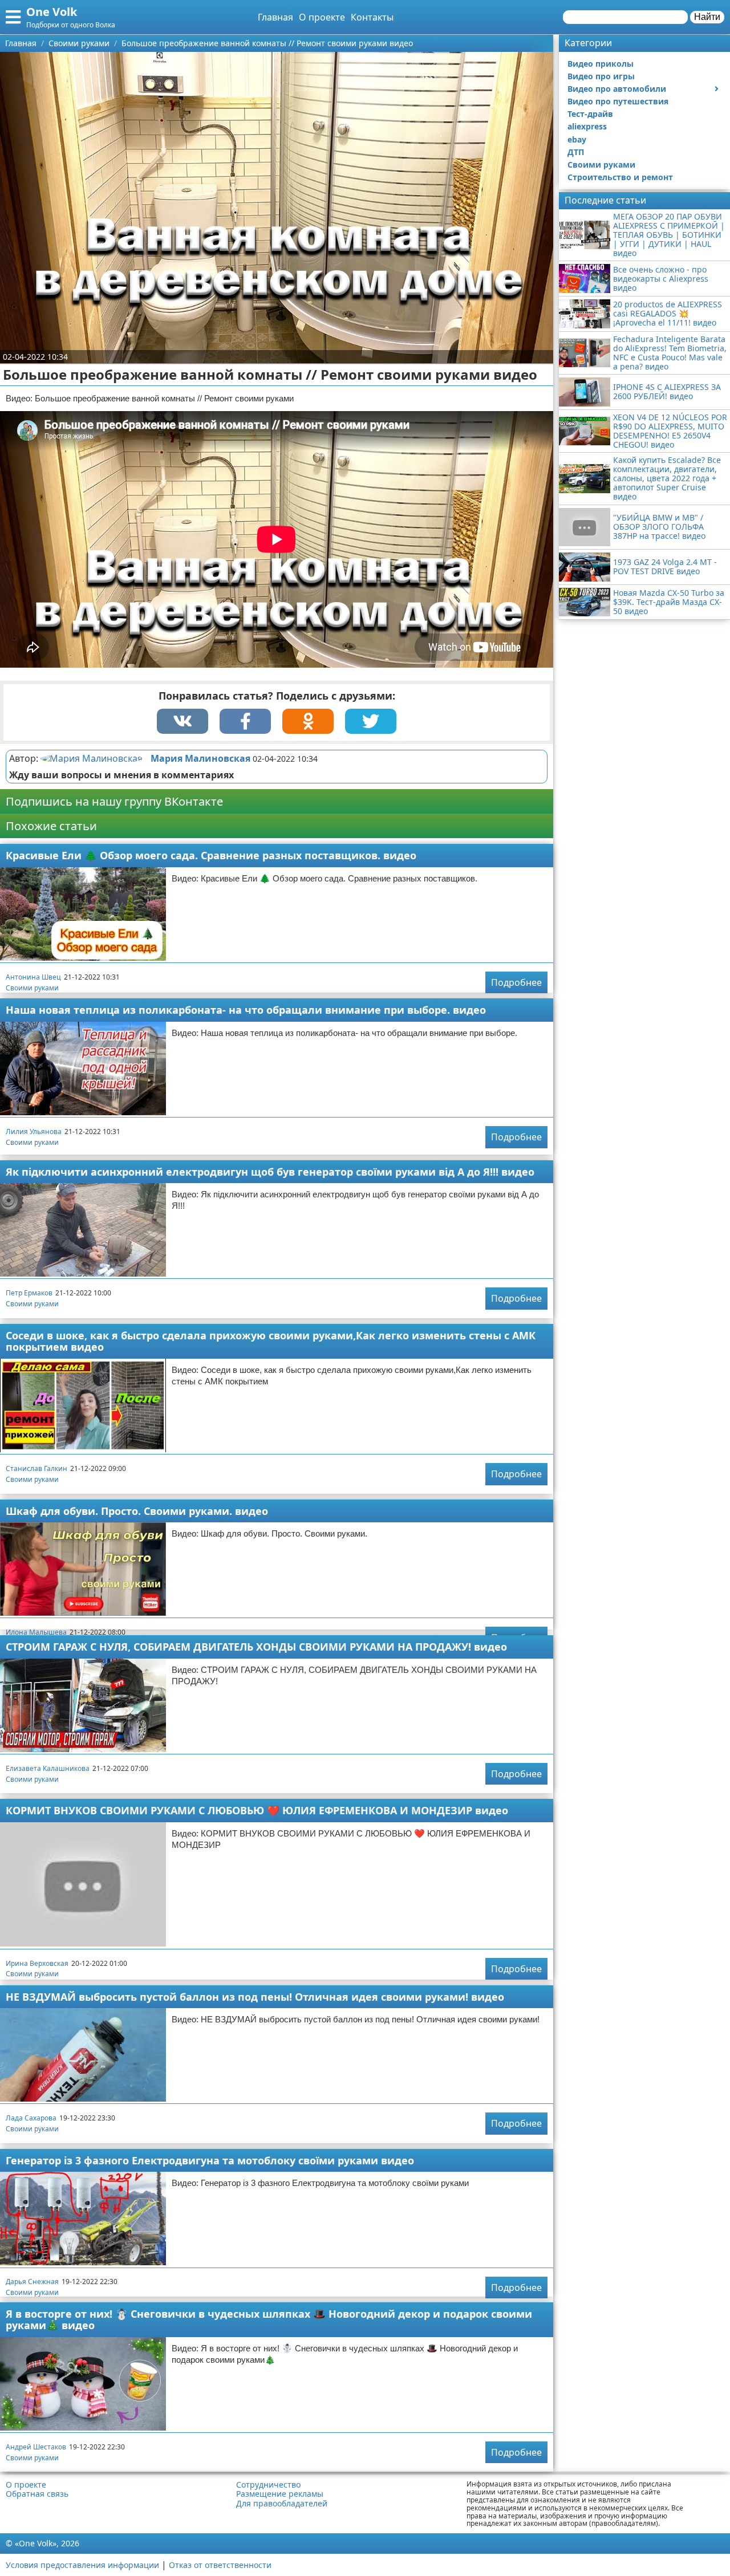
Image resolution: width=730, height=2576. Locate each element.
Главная (275, 17)
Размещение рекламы (280, 2494)
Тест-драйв (590, 114)
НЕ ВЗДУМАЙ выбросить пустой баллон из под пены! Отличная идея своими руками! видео (255, 1997)
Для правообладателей (282, 2504)
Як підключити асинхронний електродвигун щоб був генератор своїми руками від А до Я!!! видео (270, 1172)
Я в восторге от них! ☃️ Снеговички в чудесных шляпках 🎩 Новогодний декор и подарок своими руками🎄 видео (269, 2320)
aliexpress (587, 126)
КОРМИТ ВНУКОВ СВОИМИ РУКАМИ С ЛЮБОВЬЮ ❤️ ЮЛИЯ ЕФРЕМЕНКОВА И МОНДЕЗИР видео (257, 1810)
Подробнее (516, 982)
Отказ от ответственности (220, 2565)
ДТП (576, 152)
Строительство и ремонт (620, 177)
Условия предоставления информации (82, 2565)
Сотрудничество (268, 2485)
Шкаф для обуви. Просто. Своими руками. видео (137, 1511)
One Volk (52, 12)
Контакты (372, 17)
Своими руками (32, 988)
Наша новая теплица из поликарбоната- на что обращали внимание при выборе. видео (246, 1010)
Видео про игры (601, 76)
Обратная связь (37, 2494)
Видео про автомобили (617, 89)
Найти (707, 17)
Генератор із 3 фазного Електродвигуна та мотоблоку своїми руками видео (210, 2160)
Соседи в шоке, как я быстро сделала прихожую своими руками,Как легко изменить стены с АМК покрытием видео (271, 1341)
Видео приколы (601, 64)
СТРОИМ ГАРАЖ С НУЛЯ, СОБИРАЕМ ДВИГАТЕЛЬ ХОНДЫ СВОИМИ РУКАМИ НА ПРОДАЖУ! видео (256, 1647)
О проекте (322, 17)
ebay (577, 139)
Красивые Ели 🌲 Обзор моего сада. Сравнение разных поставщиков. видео (211, 855)
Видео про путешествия (618, 101)
